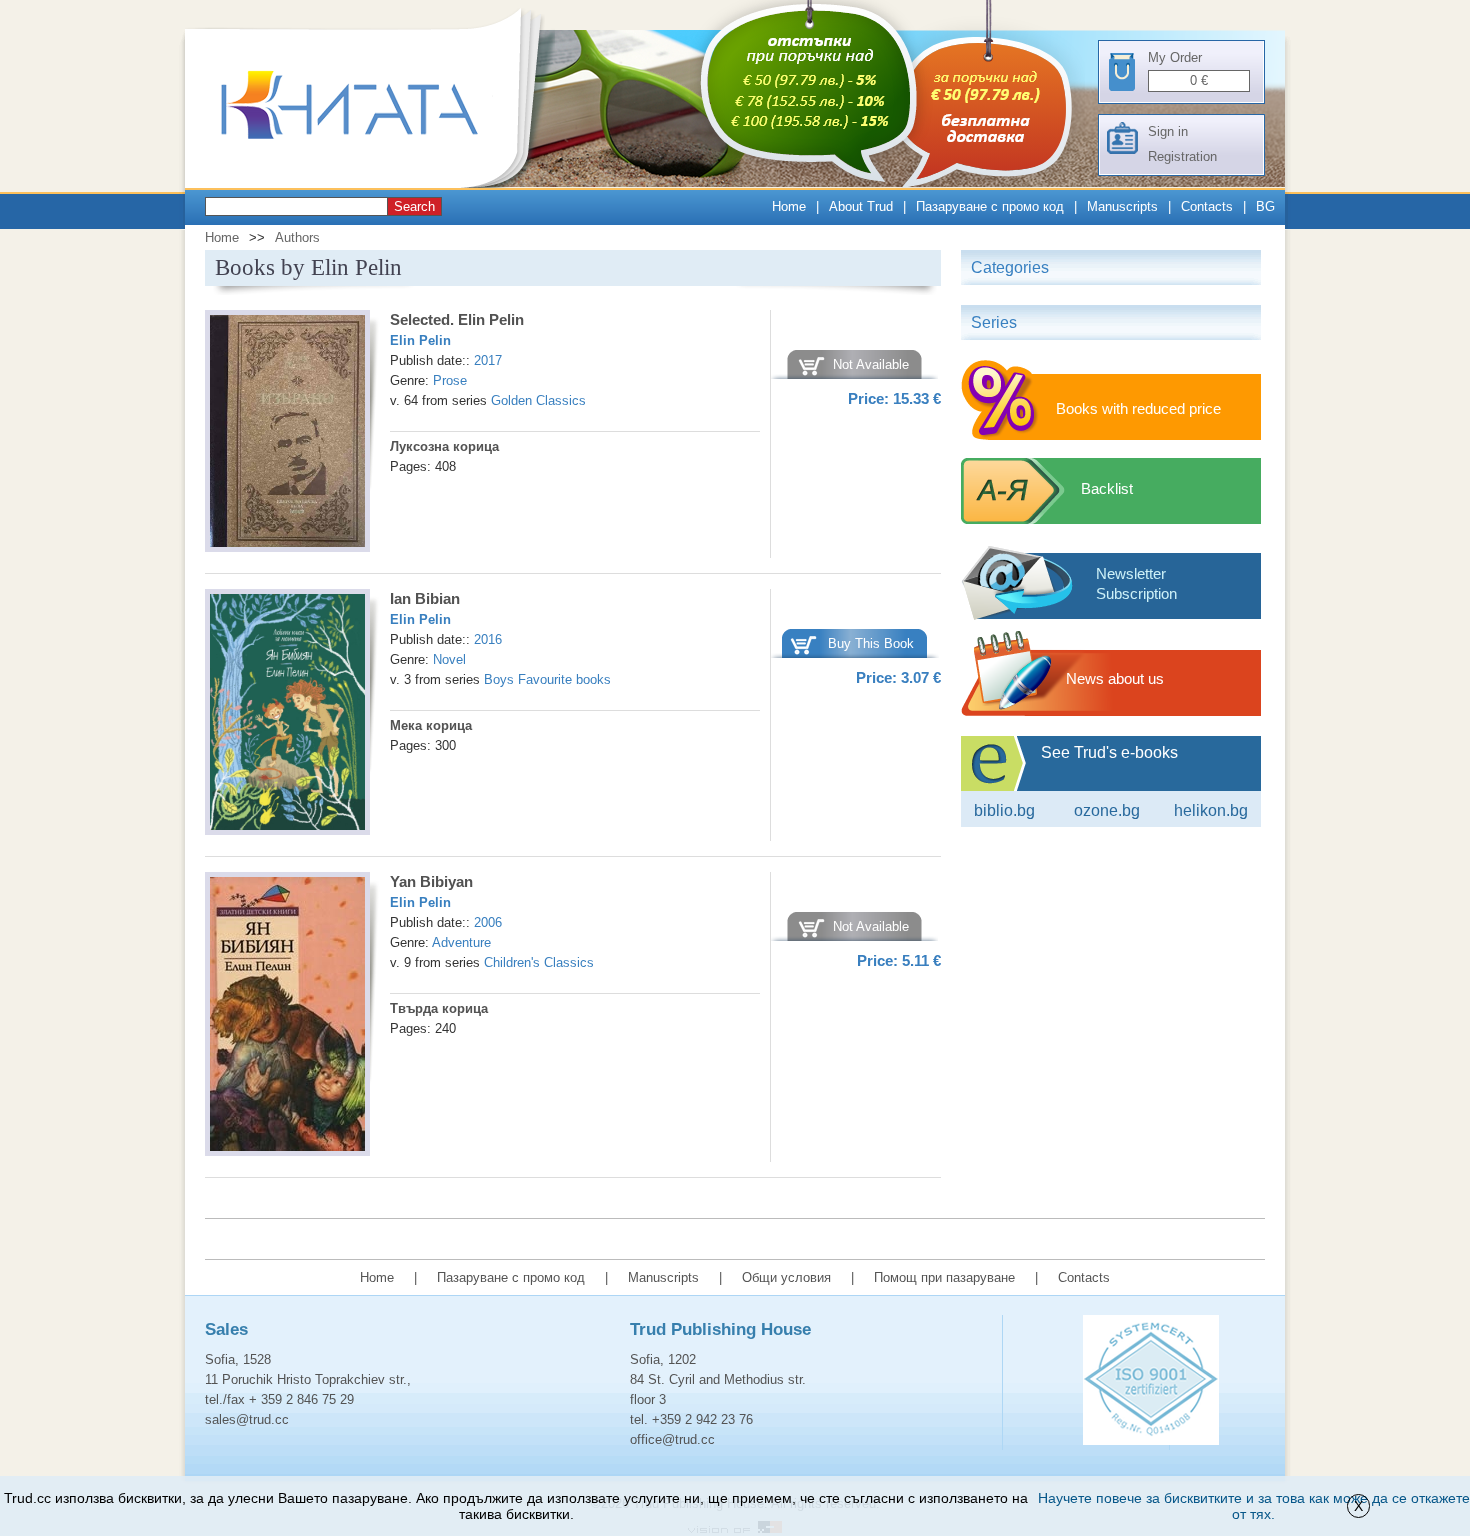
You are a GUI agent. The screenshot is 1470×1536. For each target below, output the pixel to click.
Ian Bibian (425, 598)
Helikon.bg (1211, 810)
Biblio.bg (1004, 810)
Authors (297, 237)
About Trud (861, 206)
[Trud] (370, 183)
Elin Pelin (420, 340)
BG (1265, 206)
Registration (1182, 156)
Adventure (461, 942)
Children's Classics (539, 962)
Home (789, 206)
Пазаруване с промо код (990, 206)
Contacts (1207, 206)
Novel (449, 659)
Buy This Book (871, 643)
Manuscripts (1122, 206)
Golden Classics (538, 400)
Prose (450, 380)
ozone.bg (1107, 810)
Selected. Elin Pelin (457, 319)
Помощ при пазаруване (944, 1277)
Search (414, 206)
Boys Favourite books (547, 679)
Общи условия (786, 1277)
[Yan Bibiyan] (287, 1017)
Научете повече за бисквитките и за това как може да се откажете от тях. (1254, 1506)
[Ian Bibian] (287, 715)
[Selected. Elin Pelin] (287, 434)
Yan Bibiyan (431, 881)
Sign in (1168, 131)
